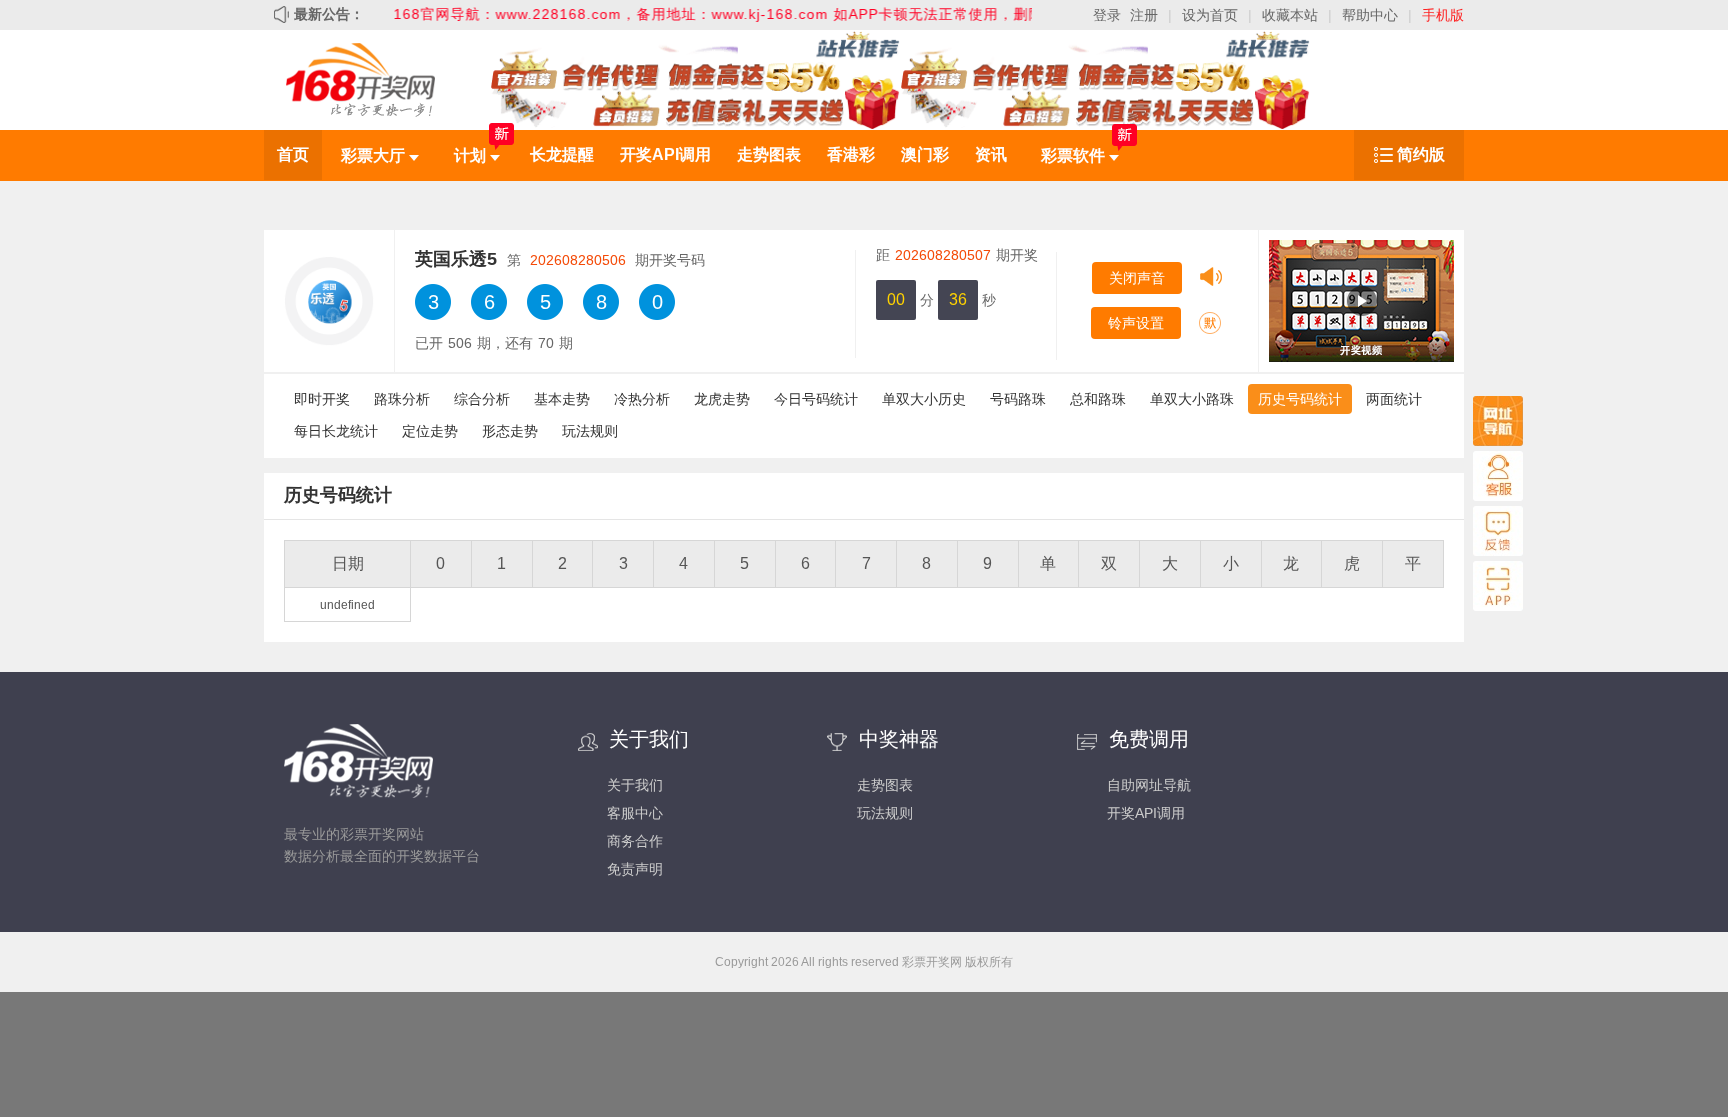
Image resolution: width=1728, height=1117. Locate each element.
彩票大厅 (375, 155)
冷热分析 (642, 399)
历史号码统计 (1300, 399)
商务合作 (635, 841)
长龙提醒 (562, 154)
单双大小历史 (924, 399)
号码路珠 (1018, 399)
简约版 (1421, 154)
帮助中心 (1370, 15)
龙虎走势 (722, 399)
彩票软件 (1075, 155)
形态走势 (510, 431)
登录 (1107, 15)
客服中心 (635, 813)
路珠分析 (402, 399)
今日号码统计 (816, 399)
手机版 (1443, 15)
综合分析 (482, 399)
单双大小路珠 (1192, 399)
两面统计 (1394, 399)
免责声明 (635, 869)
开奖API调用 (665, 154)
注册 (1144, 15)
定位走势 (430, 431)
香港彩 (851, 154)
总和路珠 (1098, 399)
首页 (293, 154)
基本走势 (562, 399)
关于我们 (635, 785)
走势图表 (769, 154)
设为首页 (1210, 15)
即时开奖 (322, 399)
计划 (472, 155)
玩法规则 (590, 431)
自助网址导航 (1149, 785)
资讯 (991, 154)
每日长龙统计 (336, 431)
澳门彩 (925, 154)
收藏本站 (1290, 15)
